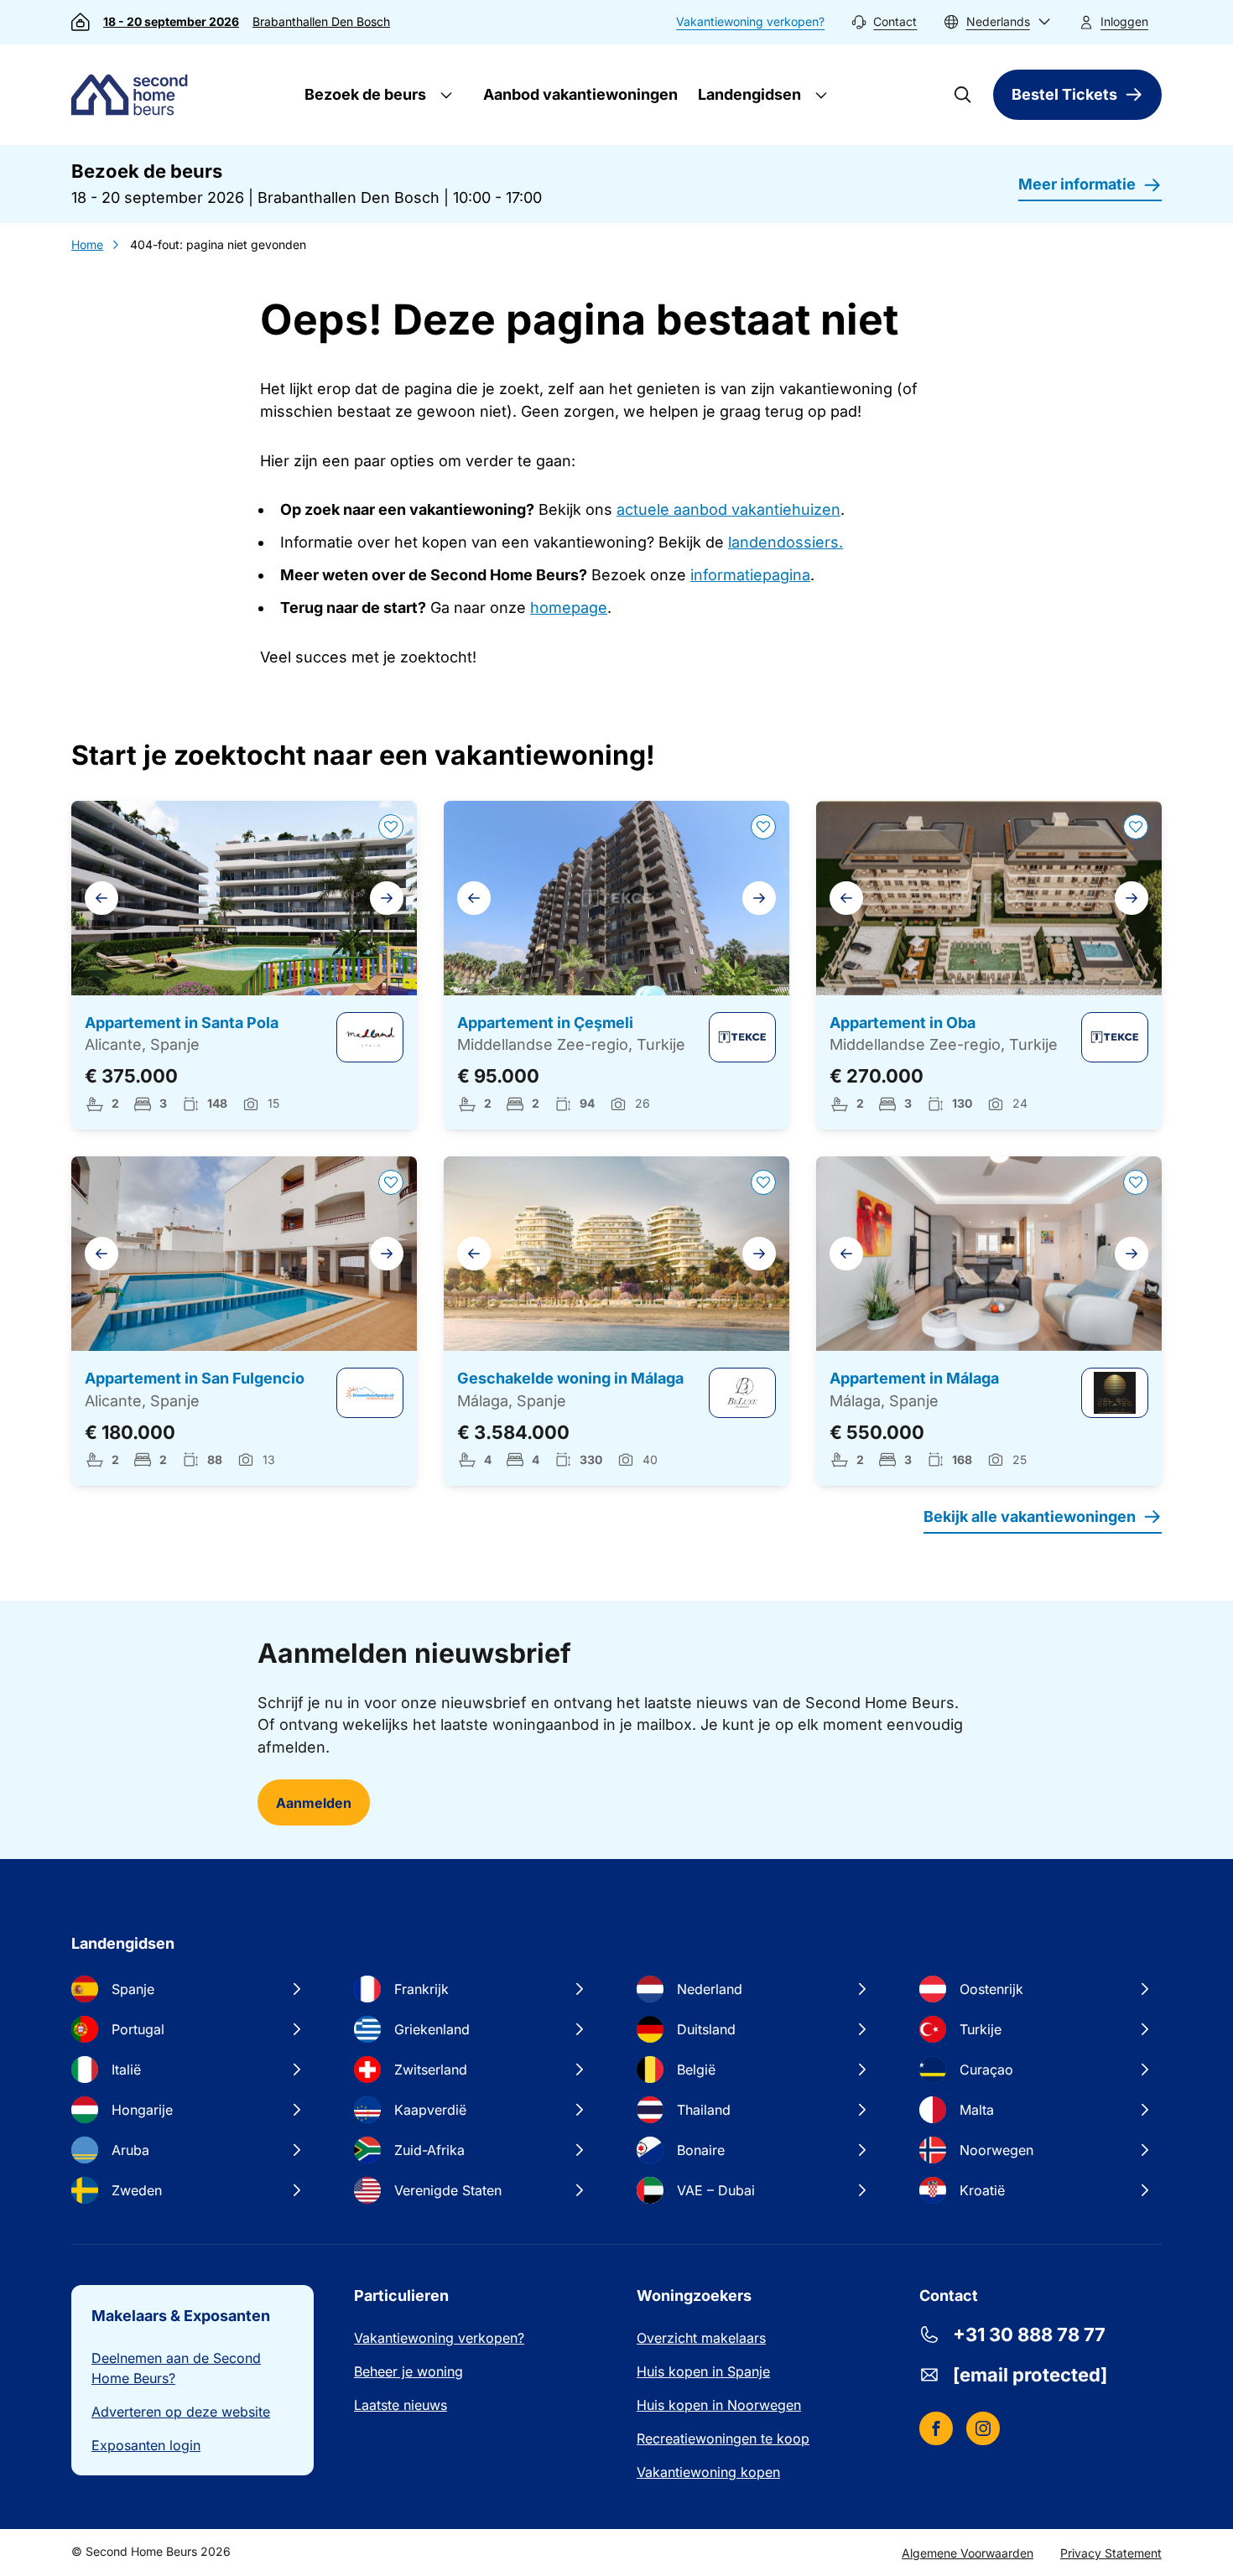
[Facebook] (936, 2428)
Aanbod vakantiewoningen (580, 94)
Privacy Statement (1111, 2553)
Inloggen (1124, 21)
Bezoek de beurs (364, 94)
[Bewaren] (391, 827)
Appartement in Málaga (914, 1378)
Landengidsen (748, 94)
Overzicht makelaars (701, 2338)
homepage (569, 608)
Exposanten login (146, 2445)
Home (87, 244)
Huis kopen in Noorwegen (719, 2405)
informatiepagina (750, 575)
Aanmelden (314, 1803)
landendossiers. (786, 542)
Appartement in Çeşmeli (545, 1023)
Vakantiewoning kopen (708, 2472)
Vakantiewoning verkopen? (750, 21)
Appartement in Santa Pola (182, 1023)
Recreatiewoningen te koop (723, 2438)
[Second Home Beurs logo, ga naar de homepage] (133, 95)
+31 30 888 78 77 (1029, 2334)
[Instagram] (983, 2428)
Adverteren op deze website (181, 2412)
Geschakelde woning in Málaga (570, 1378)
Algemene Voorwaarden (968, 2553)
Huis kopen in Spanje (703, 2371)
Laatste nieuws (401, 2405)
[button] (997, 22)
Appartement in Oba (903, 1023)
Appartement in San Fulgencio (195, 1378)
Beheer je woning (408, 2371)
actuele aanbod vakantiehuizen (728, 509)
